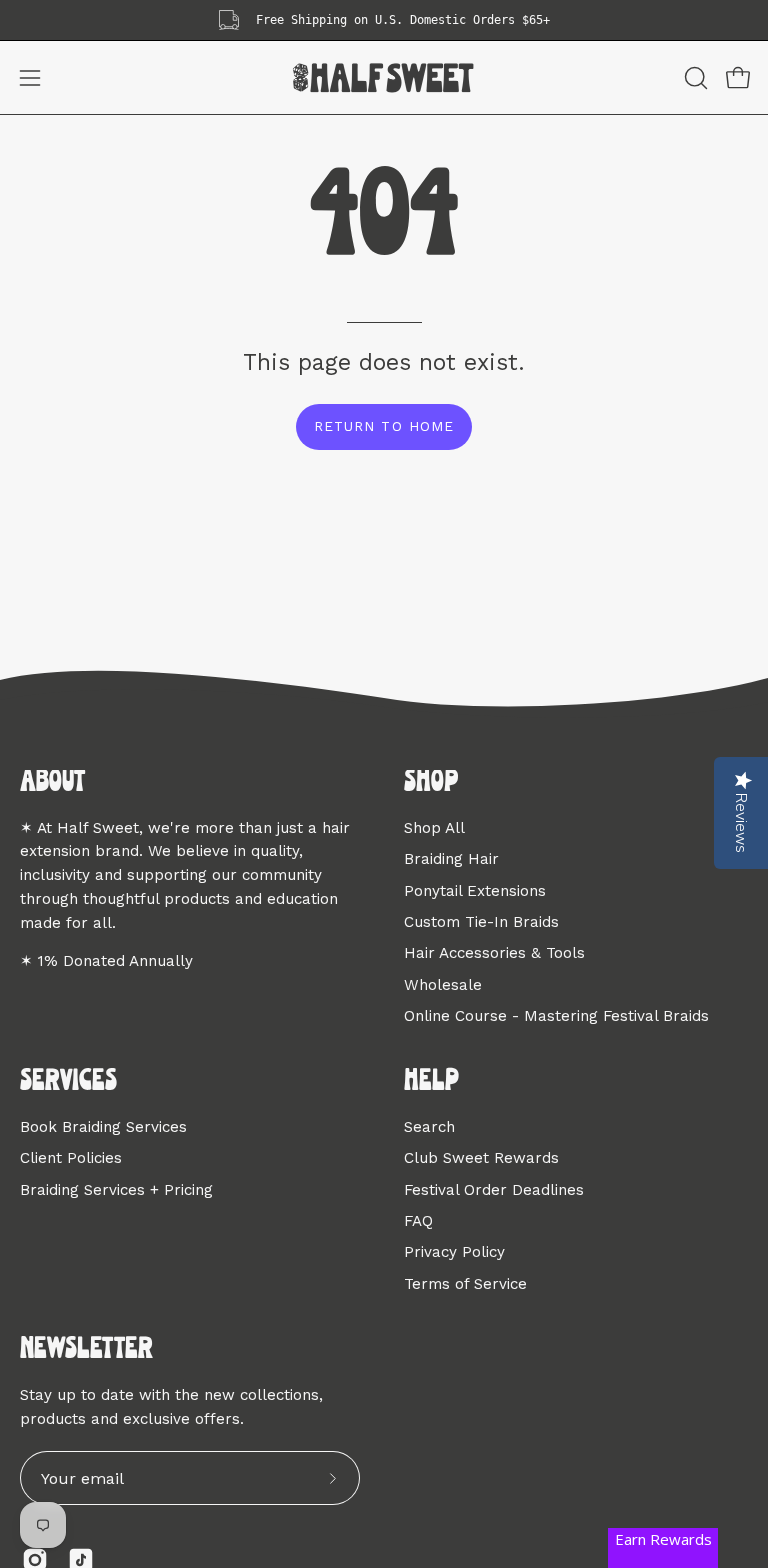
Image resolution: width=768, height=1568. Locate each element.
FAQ (418, 1221)
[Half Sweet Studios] (384, 77)
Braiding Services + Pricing (116, 1190)
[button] (694, 78)
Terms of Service (465, 1284)
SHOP (431, 783)
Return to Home (383, 426)
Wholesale (443, 984)
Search (429, 1127)
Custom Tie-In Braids (481, 922)
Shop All (434, 828)
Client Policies (71, 1158)
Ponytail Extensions (475, 890)
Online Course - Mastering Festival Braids (556, 1016)
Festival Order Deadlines (494, 1190)
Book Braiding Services (103, 1127)
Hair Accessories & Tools (494, 953)
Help (431, 1082)
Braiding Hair (451, 859)
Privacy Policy (454, 1252)
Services (68, 1082)
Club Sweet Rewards (481, 1158)
